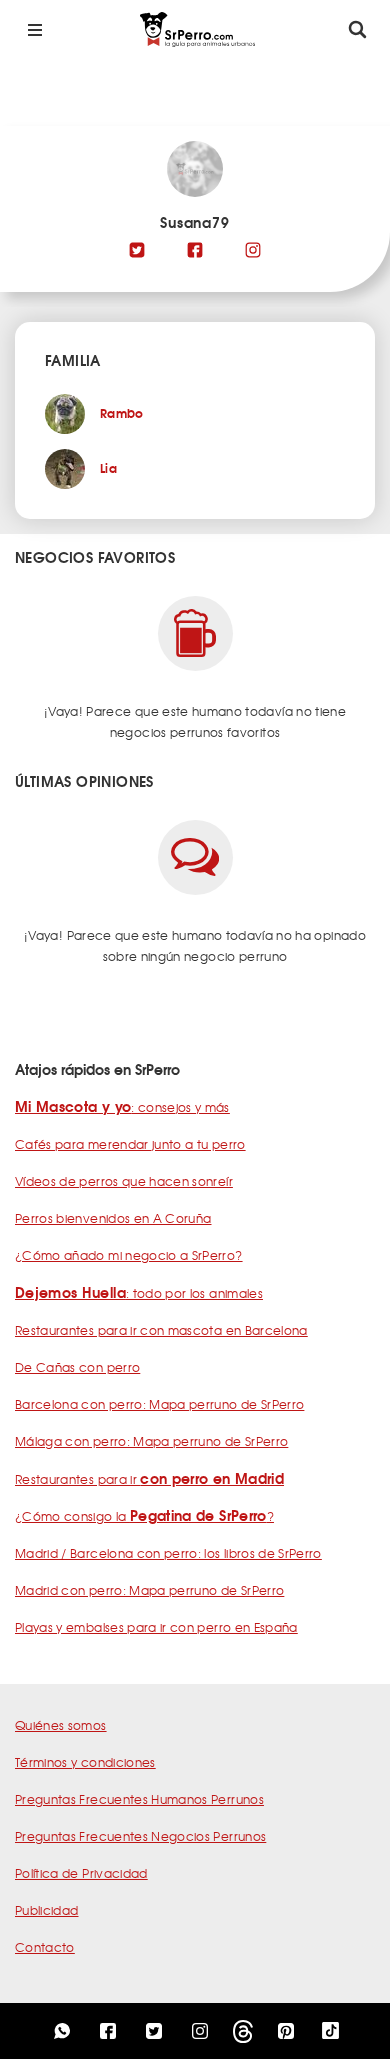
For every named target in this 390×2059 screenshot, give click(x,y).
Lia (108, 467)
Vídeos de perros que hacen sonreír (124, 1181)
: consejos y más (122, 1107)
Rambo (122, 412)
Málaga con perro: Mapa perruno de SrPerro (151, 1441)
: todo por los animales (139, 1293)
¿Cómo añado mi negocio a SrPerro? (129, 1255)
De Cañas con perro (77, 1367)
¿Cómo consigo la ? (144, 1516)
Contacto (45, 1947)
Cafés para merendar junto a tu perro (130, 1144)
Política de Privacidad (81, 1873)
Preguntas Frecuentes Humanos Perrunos (139, 1799)
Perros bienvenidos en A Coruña (113, 1218)
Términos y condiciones (85, 1762)
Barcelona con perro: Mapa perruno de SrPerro (159, 1404)
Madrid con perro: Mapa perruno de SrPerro (149, 1590)
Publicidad (47, 1910)
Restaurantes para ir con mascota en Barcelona (161, 1330)
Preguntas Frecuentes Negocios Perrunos (140, 1836)
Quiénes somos (61, 1725)
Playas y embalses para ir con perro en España (156, 1627)
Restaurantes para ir (149, 1479)
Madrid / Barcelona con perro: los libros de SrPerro (168, 1553)
